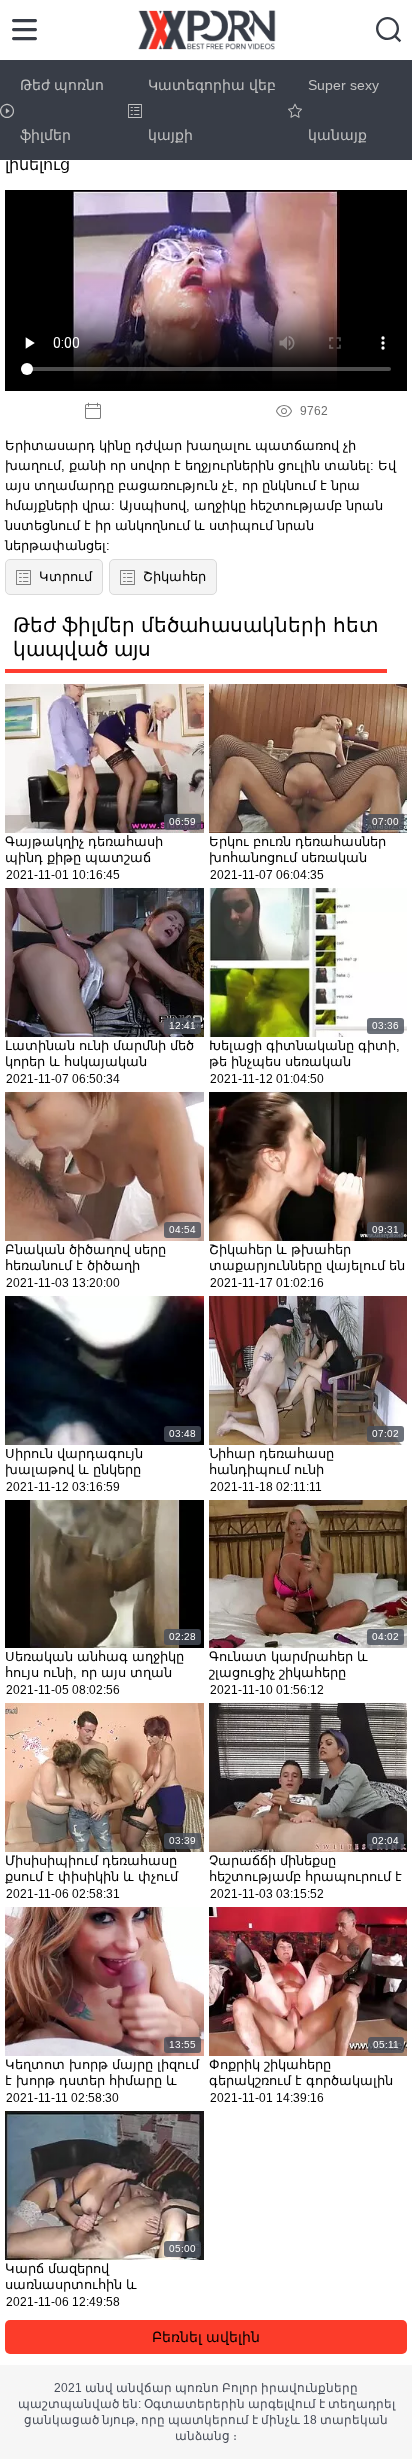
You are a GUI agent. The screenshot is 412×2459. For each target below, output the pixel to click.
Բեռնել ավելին (206, 2337)
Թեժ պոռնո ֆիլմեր (62, 110)
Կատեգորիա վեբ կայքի (212, 110)
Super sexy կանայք (343, 110)
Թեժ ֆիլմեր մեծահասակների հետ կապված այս (195, 637)
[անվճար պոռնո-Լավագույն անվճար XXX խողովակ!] (206, 30)
